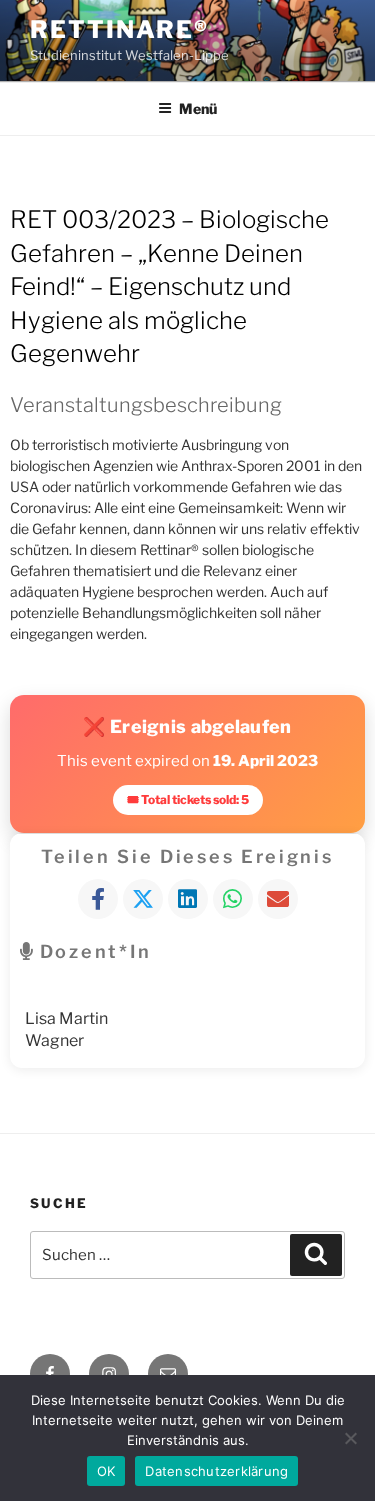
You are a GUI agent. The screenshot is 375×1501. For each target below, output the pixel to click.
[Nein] (350, 1438)
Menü (198, 108)
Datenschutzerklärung (216, 1471)
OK (106, 1471)
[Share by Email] (278, 899)
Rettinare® (119, 29)
